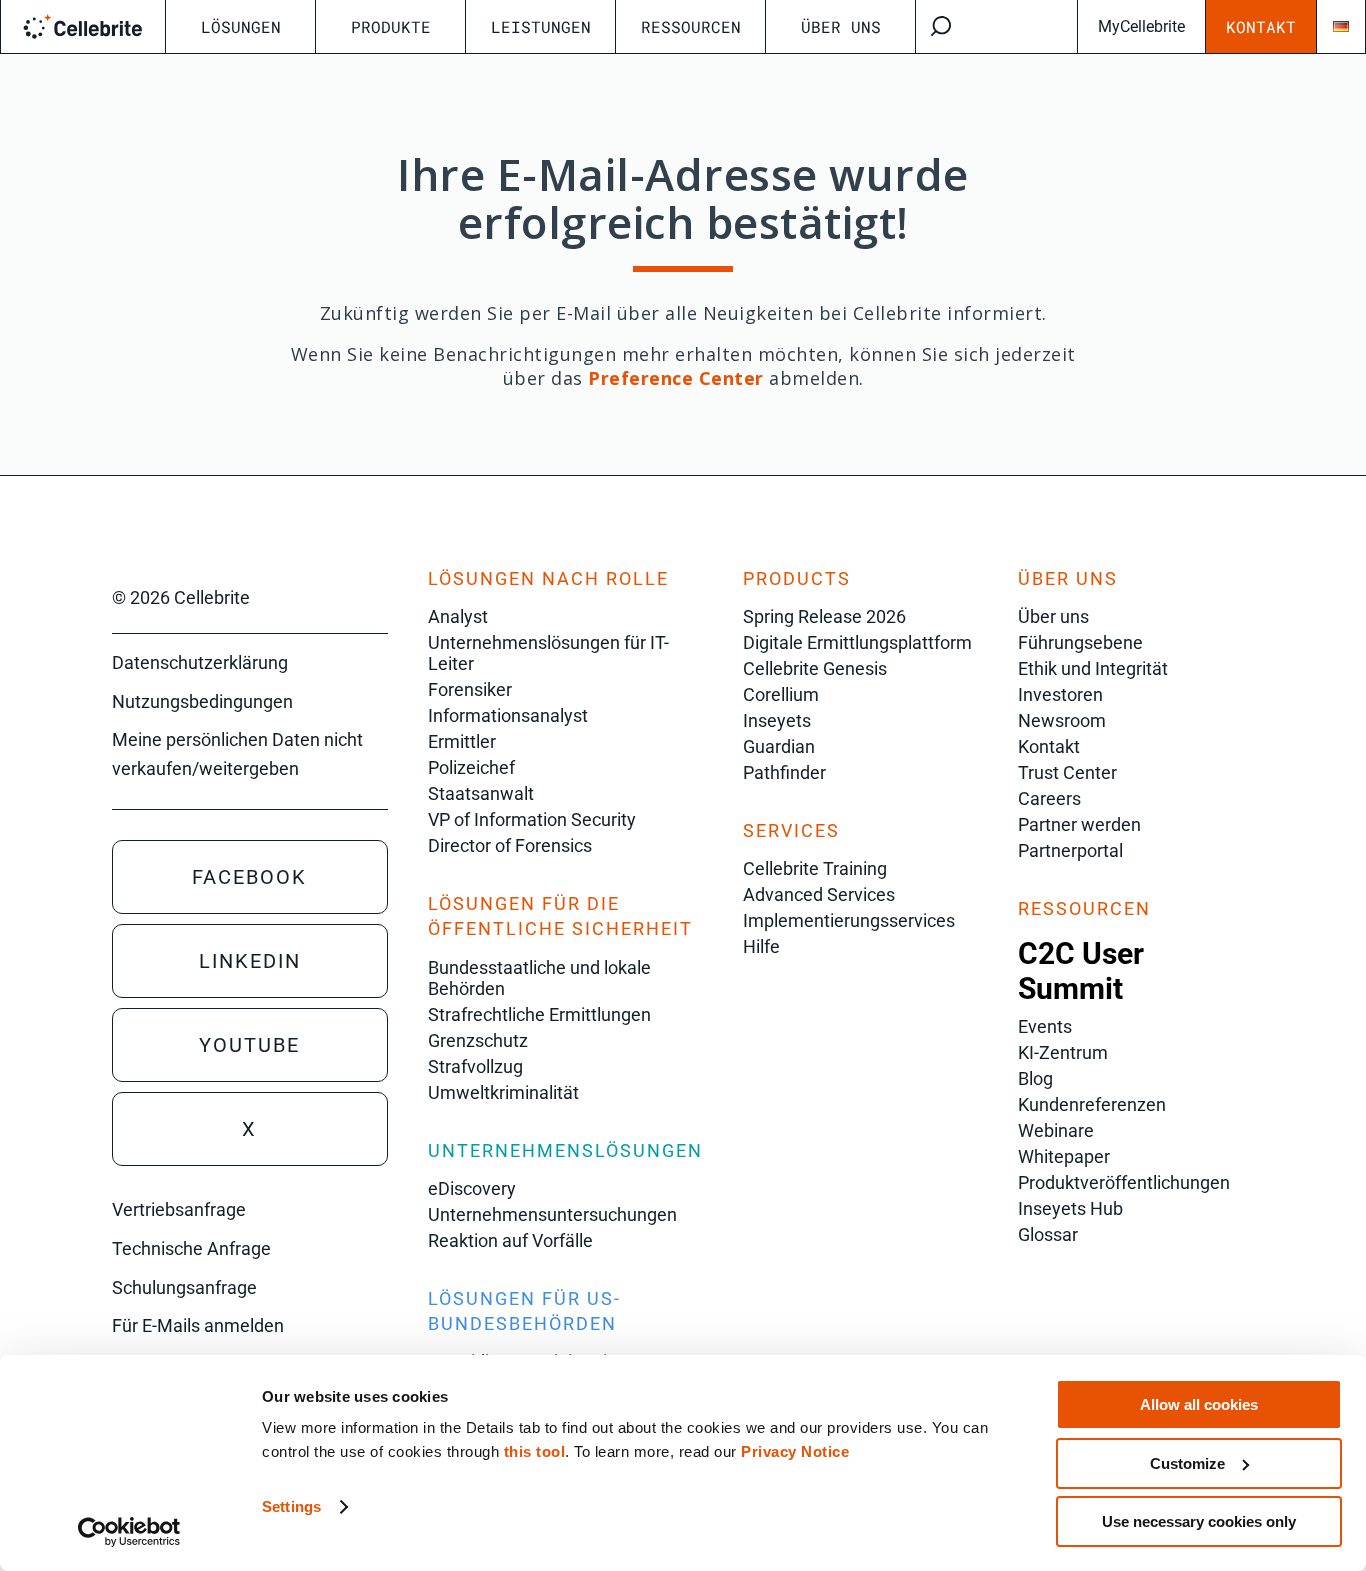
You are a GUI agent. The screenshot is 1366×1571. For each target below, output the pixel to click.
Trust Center (1067, 772)
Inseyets (777, 720)
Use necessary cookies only (1199, 1521)
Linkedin (250, 961)
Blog (1035, 1078)
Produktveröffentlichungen (1124, 1182)
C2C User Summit (1081, 971)
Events (1045, 1026)
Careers (1049, 798)
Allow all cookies (1199, 1404)
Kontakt (1261, 26)
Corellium (781, 694)
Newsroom (1062, 720)
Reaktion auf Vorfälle (510, 1240)
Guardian (779, 746)
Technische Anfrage (191, 1248)
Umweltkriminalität (503, 1092)
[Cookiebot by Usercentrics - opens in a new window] (129, 1532)
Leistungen (541, 26)
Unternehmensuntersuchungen (552, 1214)
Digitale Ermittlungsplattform (857, 642)
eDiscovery (472, 1188)
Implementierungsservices (849, 920)
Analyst (458, 616)
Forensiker (470, 689)
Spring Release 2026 (824, 616)
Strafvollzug (475, 1066)
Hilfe (761, 946)
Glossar (1048, 1234)
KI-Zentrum (1063, 1052)
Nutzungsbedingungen (202, 701)
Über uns (841, 26)
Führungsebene (1080, 642)
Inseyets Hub (1070, 1208)
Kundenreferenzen (1092, 1104)
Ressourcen (691, 26)
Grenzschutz (478, 1040)
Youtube (249, 1045)
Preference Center (676, 378)
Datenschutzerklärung (200, 662)
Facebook (249, 877)
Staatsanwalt (481, 793)
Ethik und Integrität (1093, 668)
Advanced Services (819, 894)
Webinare (1056, 1130)
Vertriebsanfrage (179, 1209)
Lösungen (241, 26)
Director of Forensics (510, 845)
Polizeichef (471, 767)
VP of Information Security (532, 819)
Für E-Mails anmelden (198, 1325)
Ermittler (462, 741)
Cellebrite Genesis (815, 668)
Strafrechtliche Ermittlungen (539, 1014)
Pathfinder (784, 772)
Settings (291, 1506)
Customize (1187, 1463)
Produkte (391, 26)
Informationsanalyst (508, 715)
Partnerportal (1070, 850)
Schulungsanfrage (184, 1287)
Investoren (1060, 694)
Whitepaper (1064, 1156)
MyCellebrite (1141, 26)
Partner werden (1079, 824)
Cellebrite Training (815, 868)
